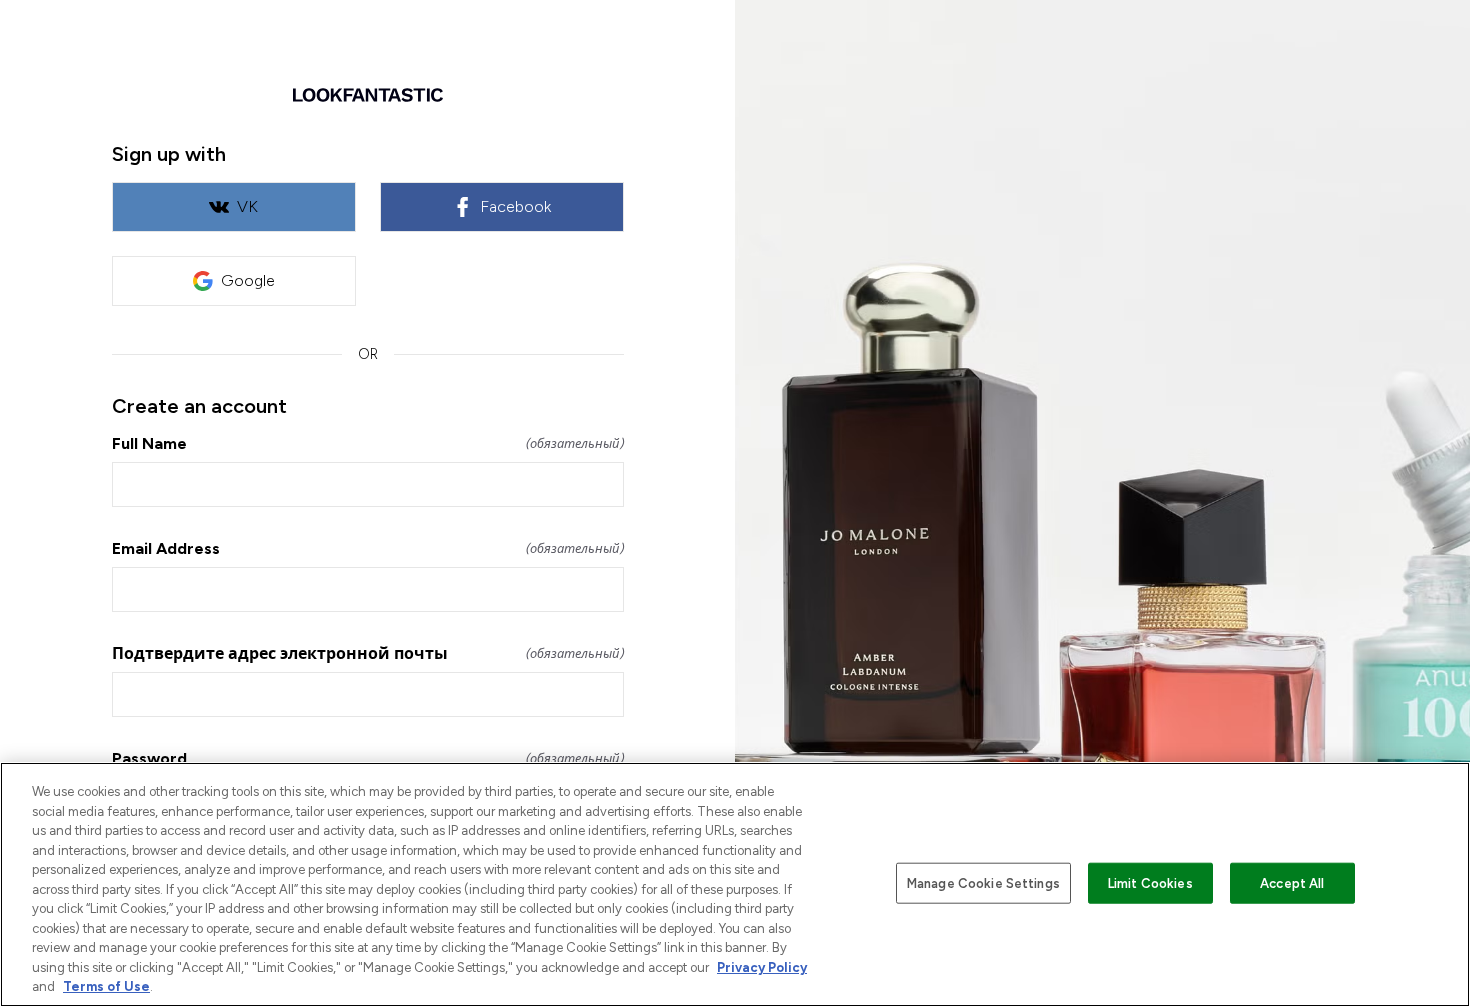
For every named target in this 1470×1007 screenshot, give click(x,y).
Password (368, 758)
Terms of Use (106, 986)
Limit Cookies (1150, 882)
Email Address (368, 548)
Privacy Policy (762, 967)
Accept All (1292, 882)
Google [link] (248, 280)
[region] (735, 884)
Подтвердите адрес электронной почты (368, 653)
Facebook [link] (515, 206)
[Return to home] (368, 95)
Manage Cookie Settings (983, 882)
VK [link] (247, 206)
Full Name (368, 443)
